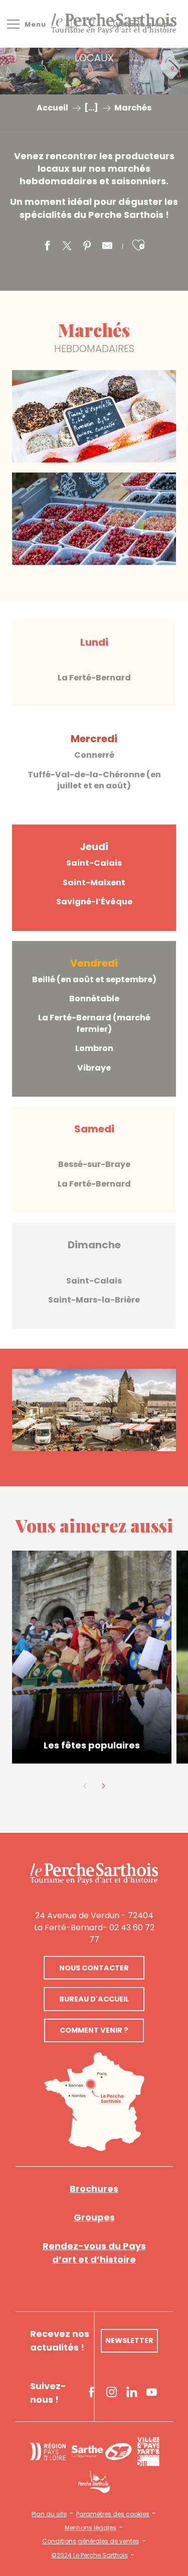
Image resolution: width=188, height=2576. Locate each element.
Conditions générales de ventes (91, 2541)
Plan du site (49, 2514)
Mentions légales (90, 2528)
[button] (138, 245)
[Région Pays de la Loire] (48, 2451)
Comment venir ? (94, 2030)
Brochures (94, 2189)
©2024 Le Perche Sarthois (89, 2555)
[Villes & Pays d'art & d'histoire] (148, 2451)
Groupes (94, 2217)
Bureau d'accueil (94, 1999)
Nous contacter (94, 1968)
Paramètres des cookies (113, 2514)
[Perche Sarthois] (94, 1874)
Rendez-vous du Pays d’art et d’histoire (94, 2253)
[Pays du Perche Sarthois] (114, 24)
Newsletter (129, 2340)
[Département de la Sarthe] (102, 2452)
